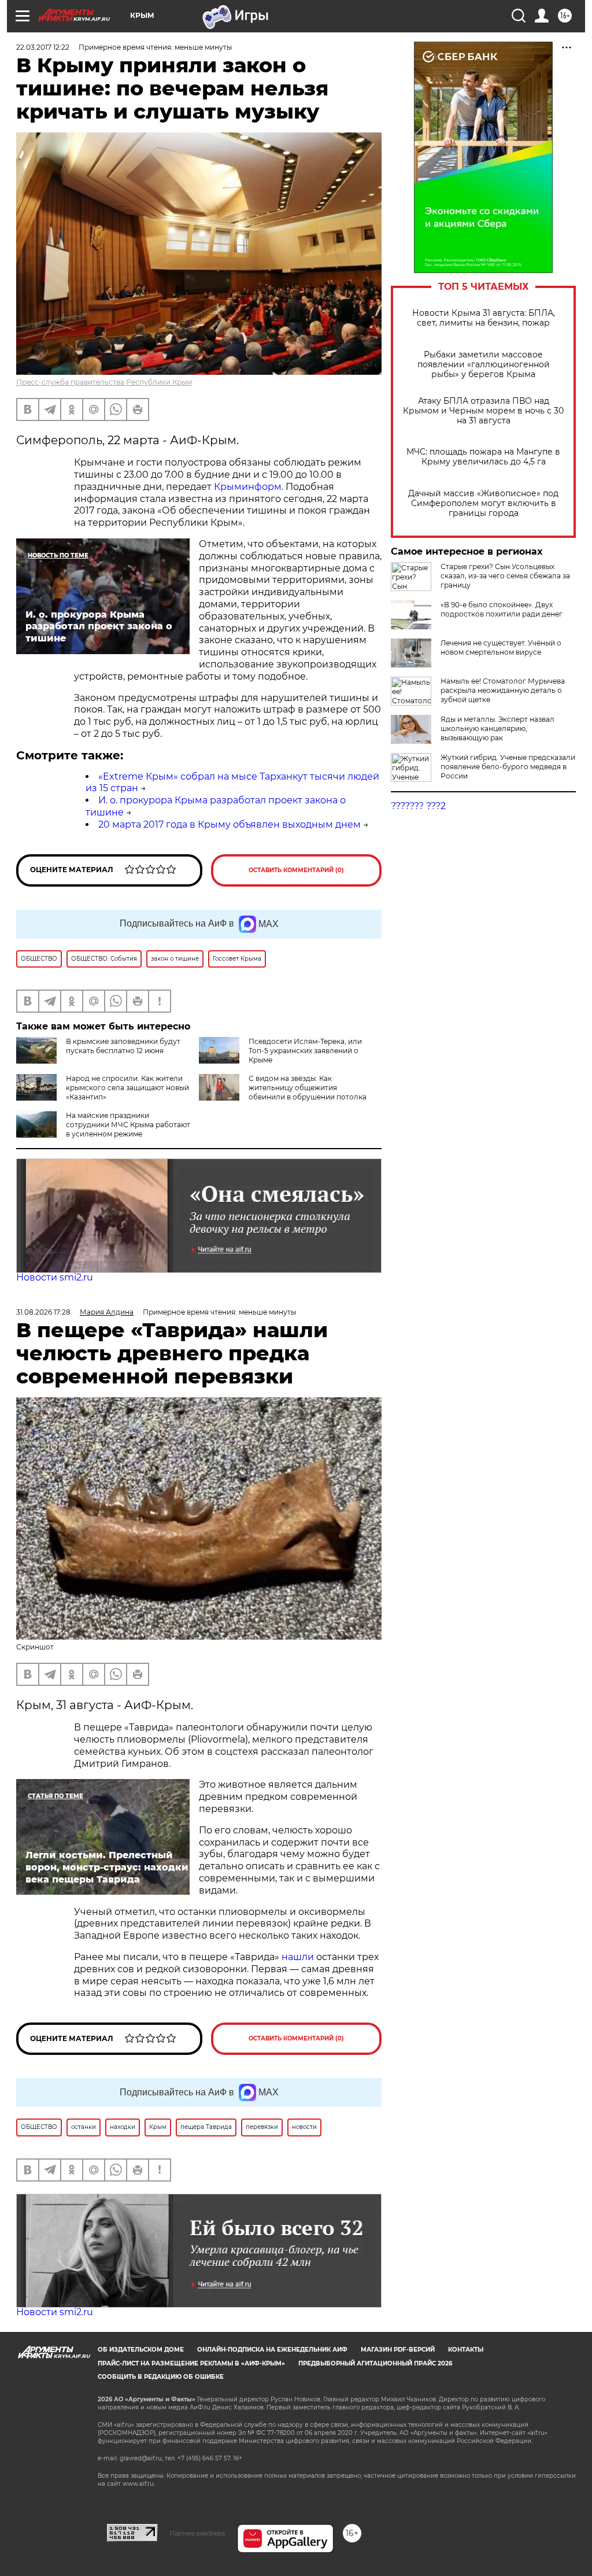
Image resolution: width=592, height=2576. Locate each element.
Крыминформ (248, 487)
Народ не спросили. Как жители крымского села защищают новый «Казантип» (127, 1088)
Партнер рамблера (197, 2533)
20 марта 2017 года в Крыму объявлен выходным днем (230, 824)
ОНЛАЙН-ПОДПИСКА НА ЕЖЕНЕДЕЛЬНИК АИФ (272, 2350)
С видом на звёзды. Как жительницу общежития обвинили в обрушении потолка (308, 1088)
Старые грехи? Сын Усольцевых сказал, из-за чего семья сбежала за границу (505, 576)
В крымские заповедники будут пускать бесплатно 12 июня (123, 1046)
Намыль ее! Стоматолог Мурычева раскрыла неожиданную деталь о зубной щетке (503, 690)
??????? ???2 (418, 806)
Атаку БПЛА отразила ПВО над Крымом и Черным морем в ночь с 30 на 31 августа (483, 411)
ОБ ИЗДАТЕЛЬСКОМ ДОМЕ (141, 2350)
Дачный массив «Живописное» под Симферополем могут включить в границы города (483, 503)
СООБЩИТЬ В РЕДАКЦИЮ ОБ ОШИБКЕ (161, 2377)
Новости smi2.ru (55, 1277)
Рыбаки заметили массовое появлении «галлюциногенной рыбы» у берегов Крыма (484, 365)
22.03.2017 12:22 (43, 47)
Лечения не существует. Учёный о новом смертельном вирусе (501, 647)
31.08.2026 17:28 (43, 1312)
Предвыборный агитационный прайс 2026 (375, 2363)
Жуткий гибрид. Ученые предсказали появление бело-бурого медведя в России (508, 767)
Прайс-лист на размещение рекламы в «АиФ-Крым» (191, 2363)
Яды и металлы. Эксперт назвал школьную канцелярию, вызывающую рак (497, 728)
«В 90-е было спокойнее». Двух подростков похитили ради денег (502, 609)
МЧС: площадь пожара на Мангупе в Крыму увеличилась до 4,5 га (483, 457)
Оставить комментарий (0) (296, 870)
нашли (299, 1957)
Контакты (466, 2350)
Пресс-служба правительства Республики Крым (104, 382)
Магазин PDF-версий (398, 2350)
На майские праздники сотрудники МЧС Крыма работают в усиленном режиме (128, 1125)
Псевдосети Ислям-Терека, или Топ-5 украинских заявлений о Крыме (305, 1051)
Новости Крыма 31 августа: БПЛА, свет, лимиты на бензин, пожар (484, 318)
